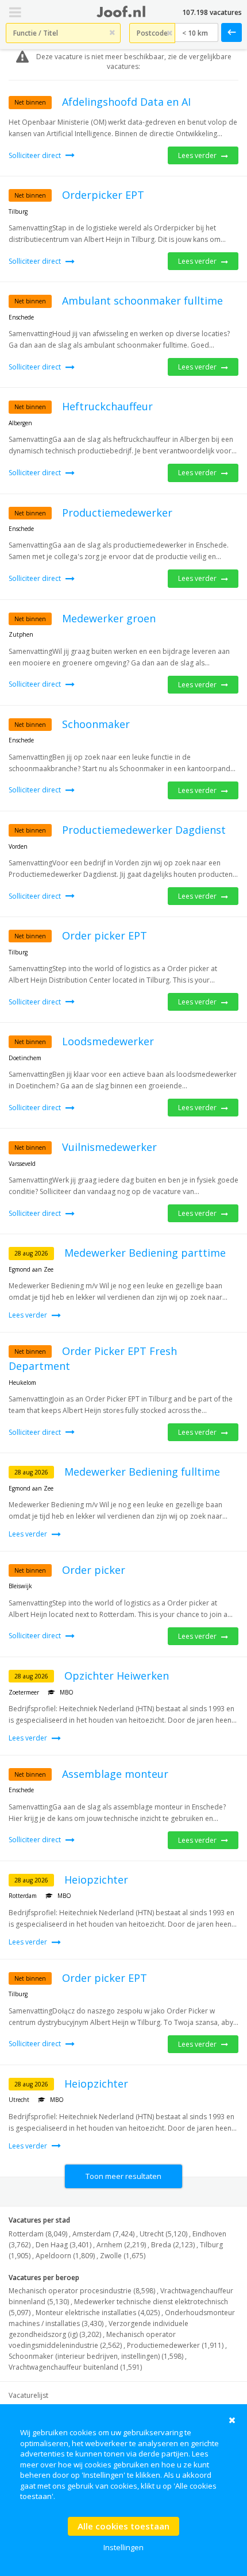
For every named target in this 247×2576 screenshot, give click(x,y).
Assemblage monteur (115, 1774)
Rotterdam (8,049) (38, 2234)
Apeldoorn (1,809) (65, 2256)
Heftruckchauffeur (107, 406)
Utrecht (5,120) (163, 2234)
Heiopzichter (96, 1880)
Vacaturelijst (28, 2395)
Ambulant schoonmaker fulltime (142, 301)
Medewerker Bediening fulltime (142, 1472)
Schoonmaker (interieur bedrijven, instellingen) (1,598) (96, 2356)
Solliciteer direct (36, 155)
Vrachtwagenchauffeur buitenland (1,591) (75, 2367)
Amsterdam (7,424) (103, 2234)
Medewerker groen (109, 618)
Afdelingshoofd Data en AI (126, 102)
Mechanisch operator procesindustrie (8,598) (82, 2291)
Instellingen (123, 2547)
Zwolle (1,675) (123, 2256)
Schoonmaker (96, 724)
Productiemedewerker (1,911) (175, 2345)
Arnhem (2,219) (121, 2245)
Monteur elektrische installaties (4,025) (98, 2313)
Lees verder (198, 155)
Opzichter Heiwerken (117, 1676)
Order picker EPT (105, 935)
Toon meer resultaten (123, 2176)
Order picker (94, 1570)
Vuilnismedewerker (109, 1147)
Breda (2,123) (173, 2245)
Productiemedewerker (117, 513)
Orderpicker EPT (103, 195)
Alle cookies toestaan (123, 2526)
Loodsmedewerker (108, 1041)
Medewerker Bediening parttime (145, 1253)
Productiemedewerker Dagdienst (144, 830)
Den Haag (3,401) (63, 2245)
